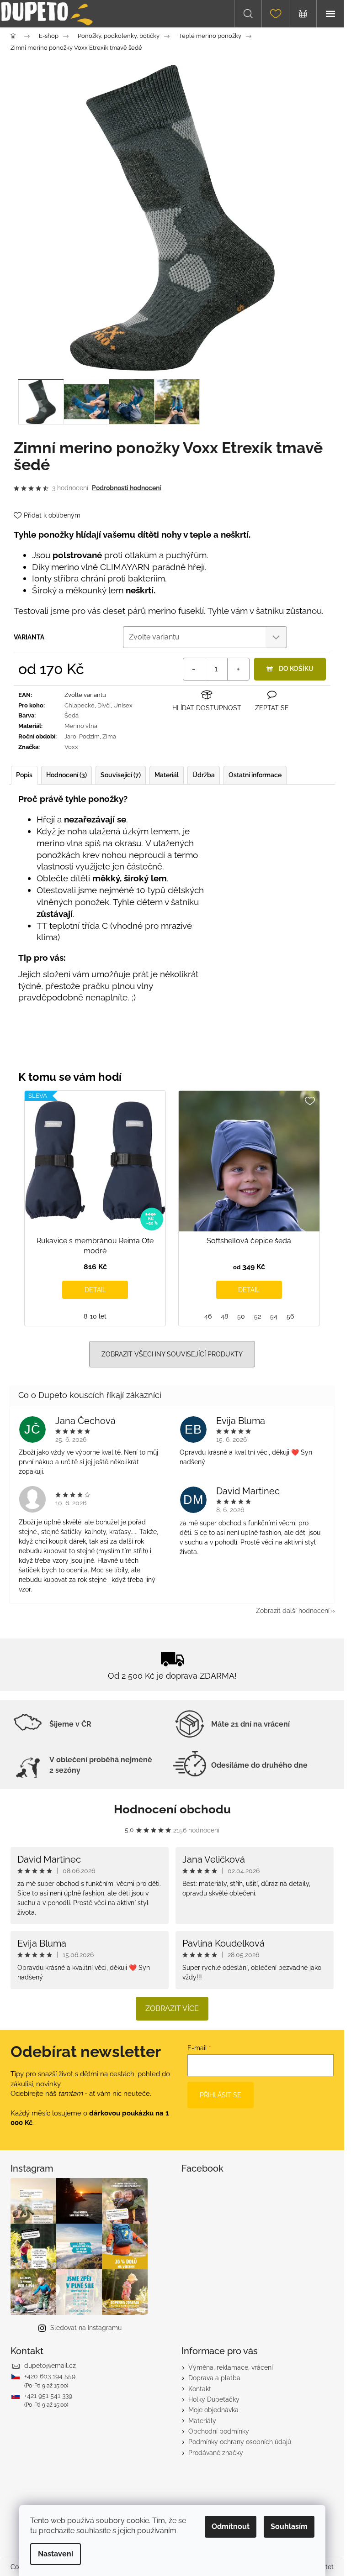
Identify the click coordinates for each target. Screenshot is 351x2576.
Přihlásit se (221, 2095)
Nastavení (56, 2554)
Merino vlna (81, 726)
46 (208, 1316)
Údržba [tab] (204, 775)
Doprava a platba (214, 2378)
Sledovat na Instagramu (86, 2328)
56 (290, 1316)
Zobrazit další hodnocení (293, 1611)
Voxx (71, 747)
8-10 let (95, 1316)
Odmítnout (231, 2526)
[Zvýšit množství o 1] (238, 669)
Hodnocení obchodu (172, 1809)
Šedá (72, 715)
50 (241, 1316)
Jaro (70, 736)
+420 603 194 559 (50, 2376)
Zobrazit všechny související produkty (172, 1354)
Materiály (202, 2421)
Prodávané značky (216, 2453)
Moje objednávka (213, 2410)
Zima (109, 736)
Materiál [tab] (167, 775)
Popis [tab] (24, 775)
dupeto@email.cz (50, 2366)
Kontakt (200, 2389)
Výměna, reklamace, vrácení (231, 2367)
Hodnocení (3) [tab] (66, 775)
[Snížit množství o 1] (194, 669)
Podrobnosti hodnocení (127, 488)
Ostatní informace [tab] (255, 775)
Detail (95, 1290)
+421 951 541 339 (48, 2396)
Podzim (89, 736)
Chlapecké (80, 705)
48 (224, 1316)
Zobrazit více (172, 2008)
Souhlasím (289, 2526)
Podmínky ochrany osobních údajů (240, 2442)
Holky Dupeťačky (214, 2399)
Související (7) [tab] (121, 775)
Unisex (123, 705)
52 (258, 1316)
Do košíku (296, 669)
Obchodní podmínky (219, 2431)
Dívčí (104, 705)
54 (274, 1316)
